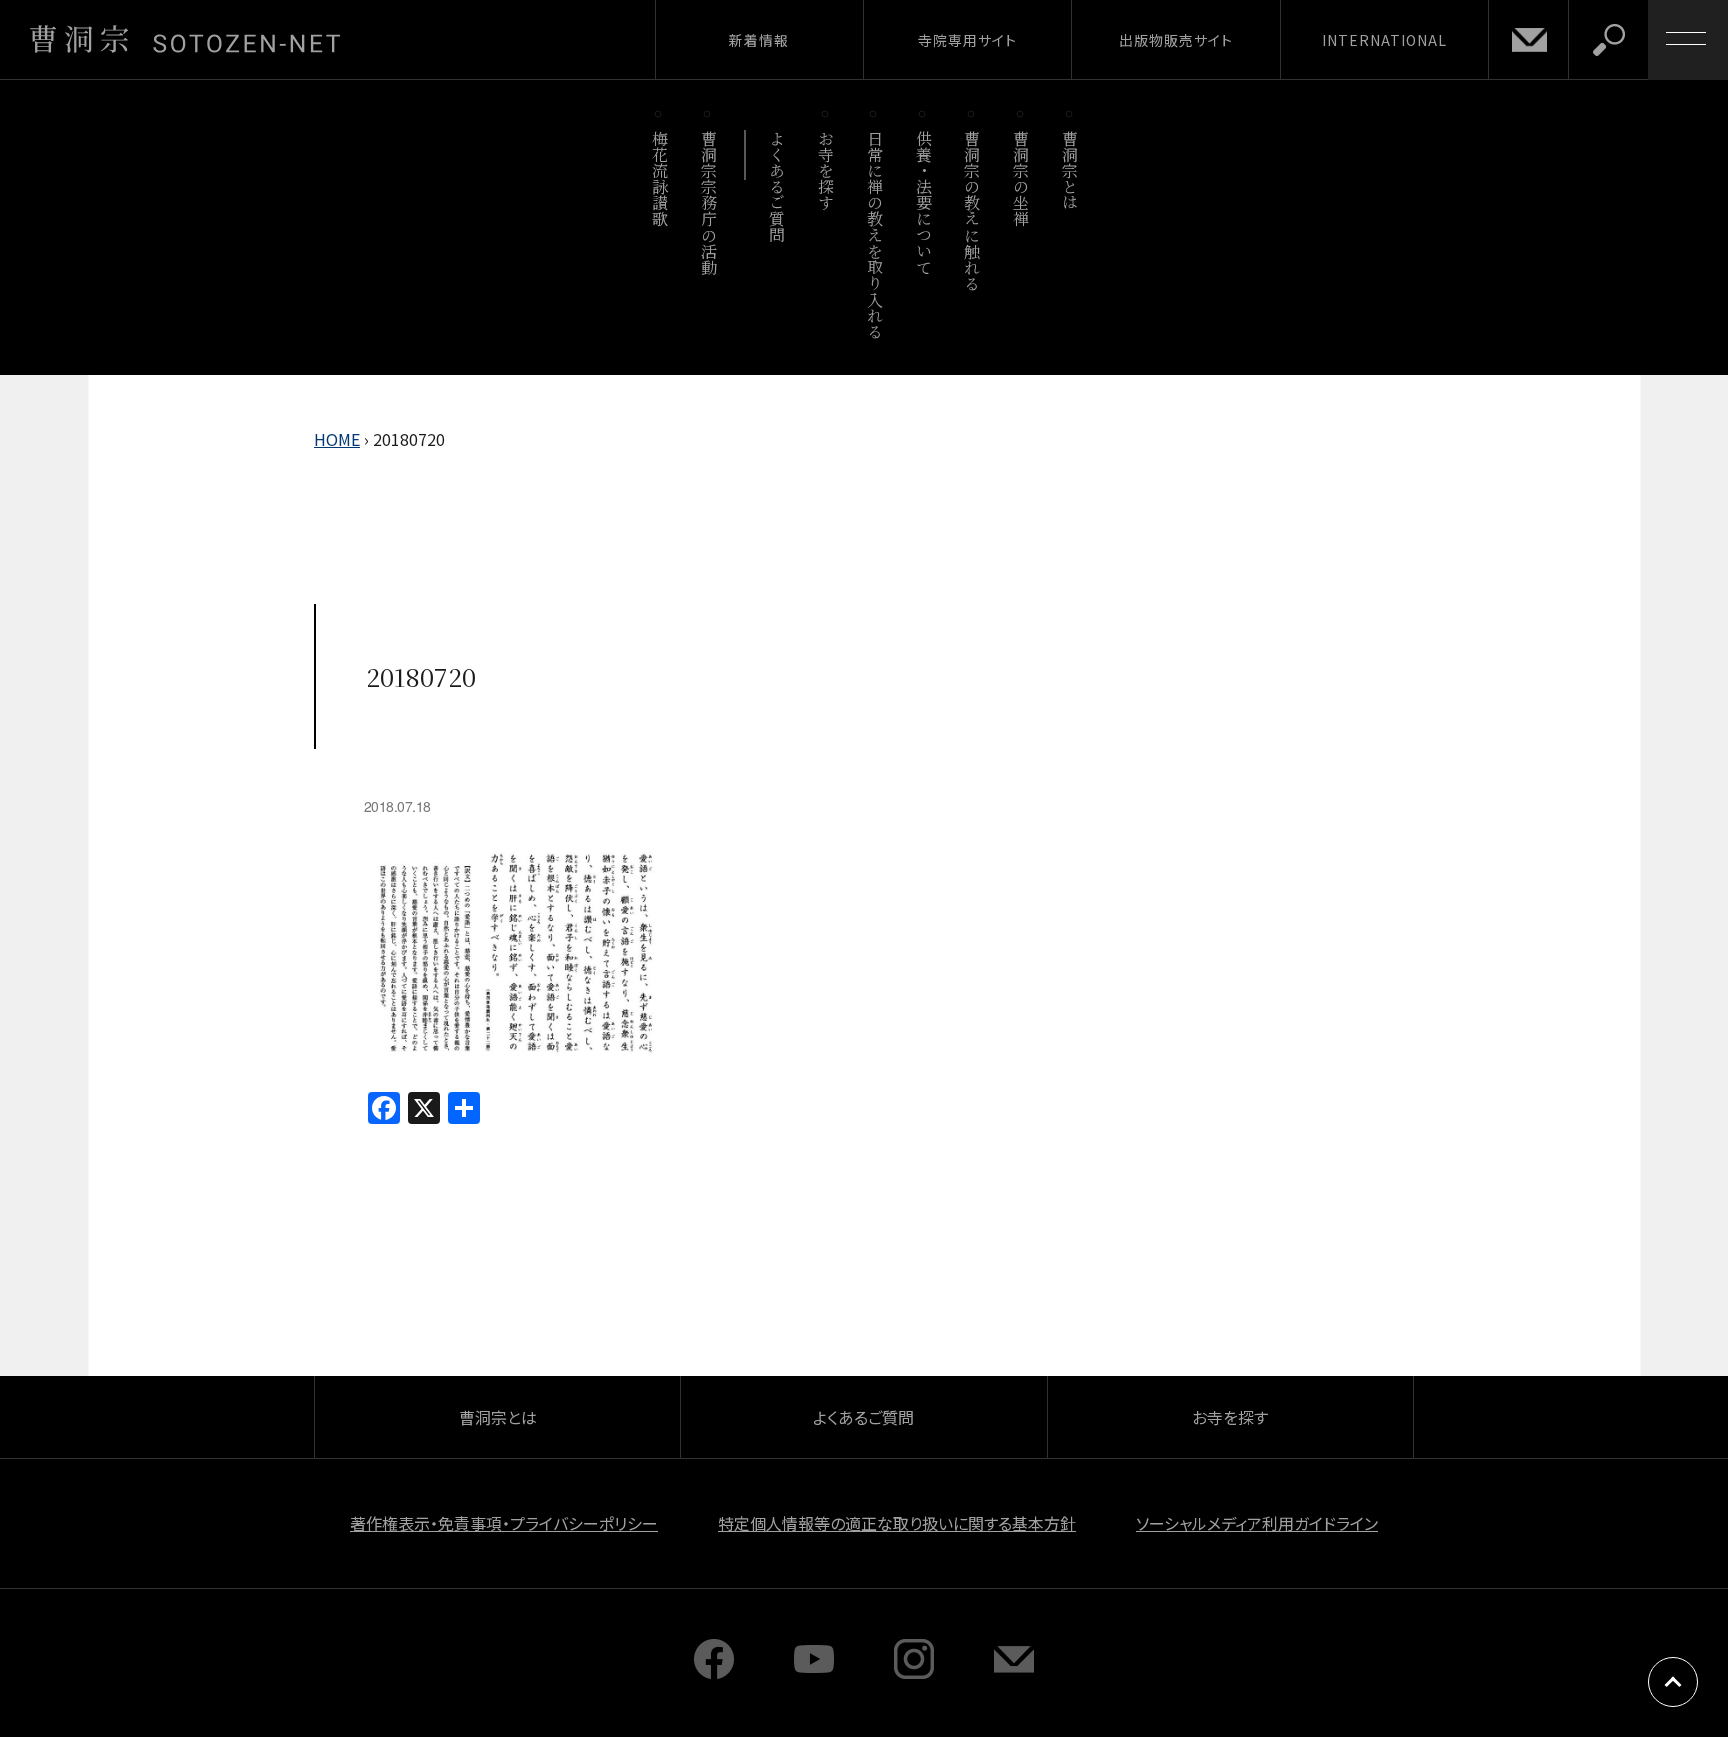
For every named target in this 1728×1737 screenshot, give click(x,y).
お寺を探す (826, 170)
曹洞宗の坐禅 (1021, 178)
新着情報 (759, 40)
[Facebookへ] (714, 1672)
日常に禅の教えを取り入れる (874, 234)
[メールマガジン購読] (1014, 1672)
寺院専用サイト (967, 40)
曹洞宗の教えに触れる (972, 210)
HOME (337, 439)
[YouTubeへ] (814, 1672)
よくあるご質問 (777, 186)
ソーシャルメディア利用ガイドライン (1257, 1523)
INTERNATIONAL (1384, 40)
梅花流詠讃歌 (659, 178)
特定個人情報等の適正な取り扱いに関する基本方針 (897, 1523)
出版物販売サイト (1176, 40)
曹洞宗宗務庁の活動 (708, 202)
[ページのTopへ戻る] (1673, 1682)
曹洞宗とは (1070, 170)
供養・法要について (923, 202)
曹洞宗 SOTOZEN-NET (185, 39)
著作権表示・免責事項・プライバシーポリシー (504, 1523)
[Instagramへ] (914, 1672)
